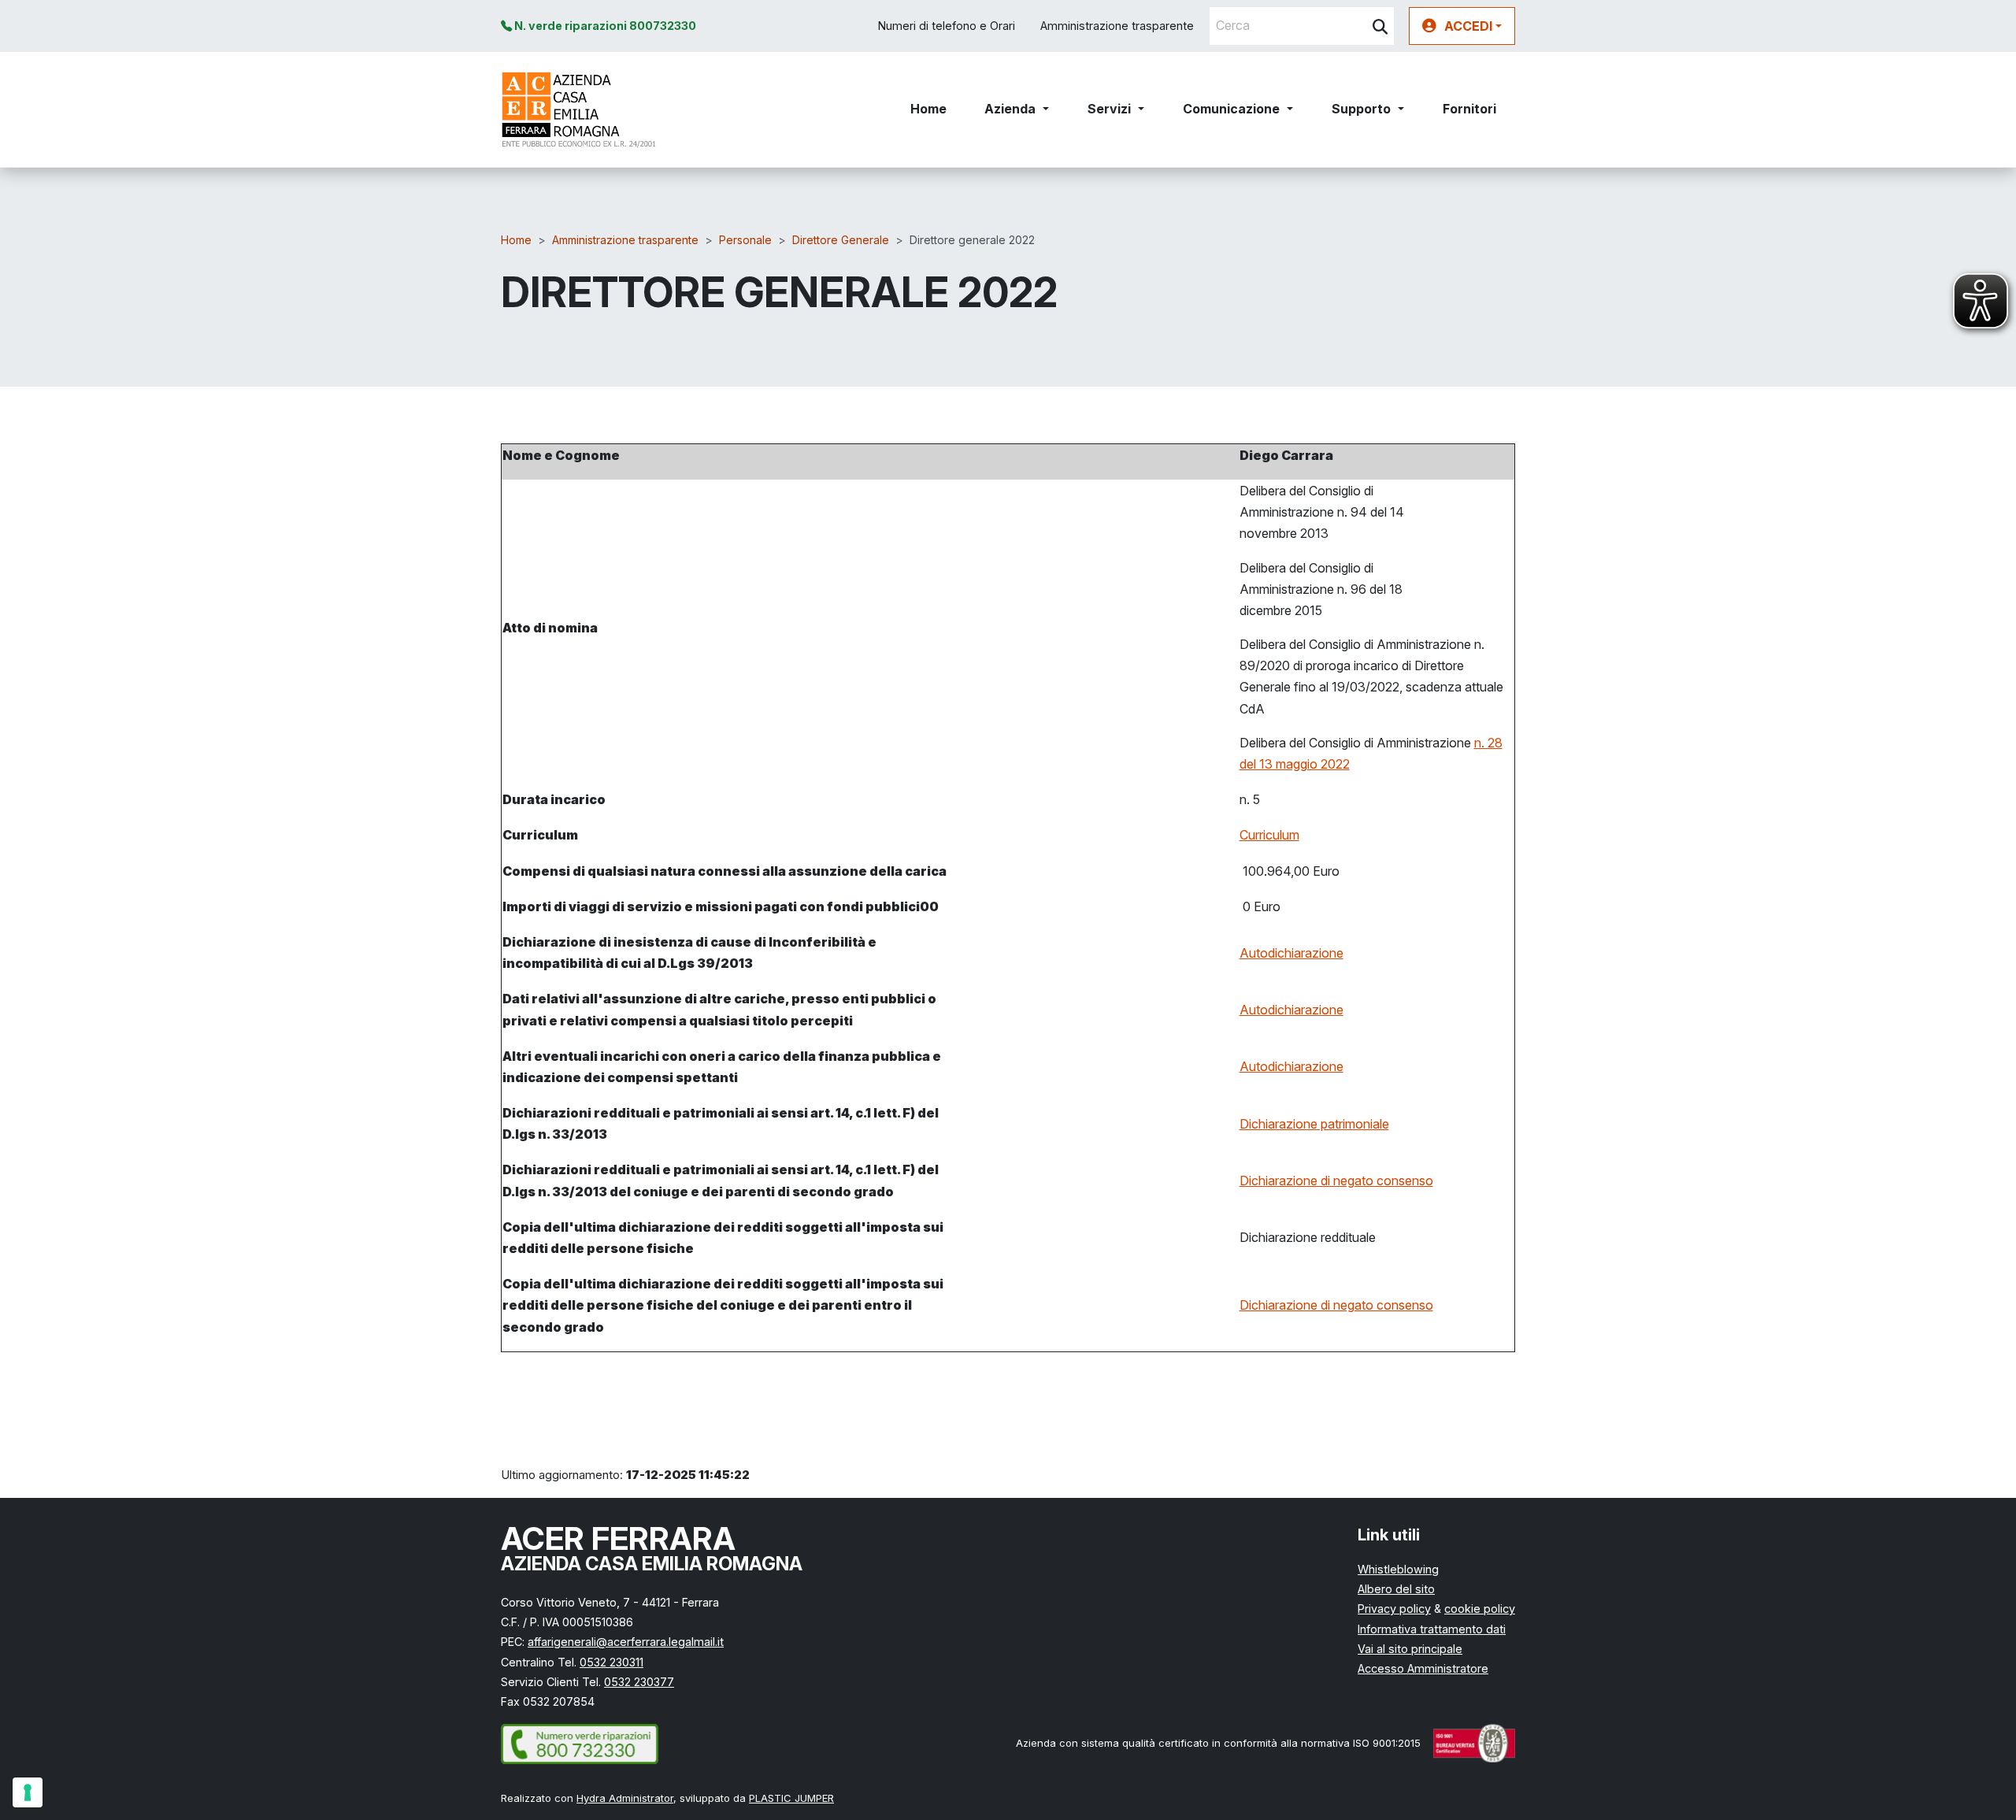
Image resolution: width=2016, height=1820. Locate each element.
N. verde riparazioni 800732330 (604, 26)
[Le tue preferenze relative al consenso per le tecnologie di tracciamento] (28, 1792)
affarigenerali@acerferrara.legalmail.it (626, 1642)
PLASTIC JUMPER (791, 1798)
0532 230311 (611, 1662)
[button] (1462, 26)
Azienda (1010, 109)
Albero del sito (1396, 1589)
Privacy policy (1394, 1609)
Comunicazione (1231, 109)
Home (928, 109)
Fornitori (1469, 109)
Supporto (1361, 109)
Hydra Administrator (625, 1798)
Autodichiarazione (1291, 953)
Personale (745, 240)
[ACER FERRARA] (579, 109)
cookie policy (1480, 1609)
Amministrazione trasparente (1117, 26)
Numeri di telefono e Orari (947, 26)
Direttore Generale (841, 240)
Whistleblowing (1398, 1569)
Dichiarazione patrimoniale (1314, 1124)
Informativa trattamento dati (1432, 1629)
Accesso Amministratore (1423, 1668)
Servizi (1109, 109)
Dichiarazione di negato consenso (1336, 1181)
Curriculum (1269, 835)
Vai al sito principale (1410, 1649)
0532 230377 (639, 1682)
